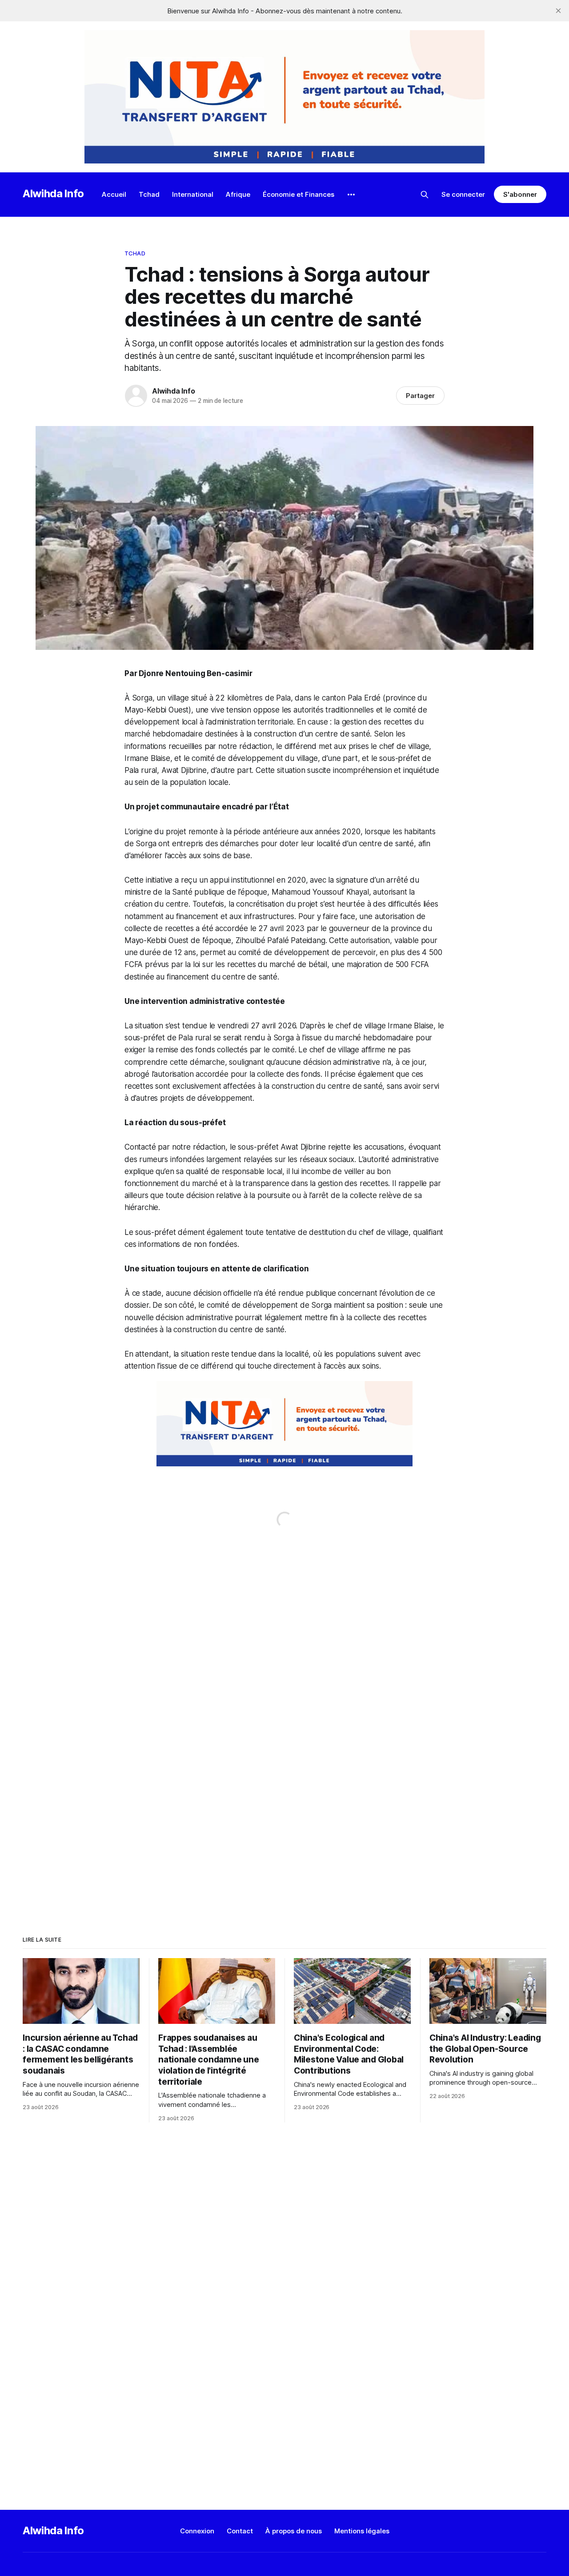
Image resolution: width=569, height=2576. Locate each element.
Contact (240, 2531)
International (193, 194)
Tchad (149, 194)
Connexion (197, 2531)
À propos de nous (294, 2531)
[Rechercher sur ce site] (425, 195)
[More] (351, 195)
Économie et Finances (299, 194)
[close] (558, 11)
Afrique (238, 194)
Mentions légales (362, 2531)
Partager (420, 396)
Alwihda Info (53, 193)
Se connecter (463, 194)
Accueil (114, 194)
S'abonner (520, 194)
